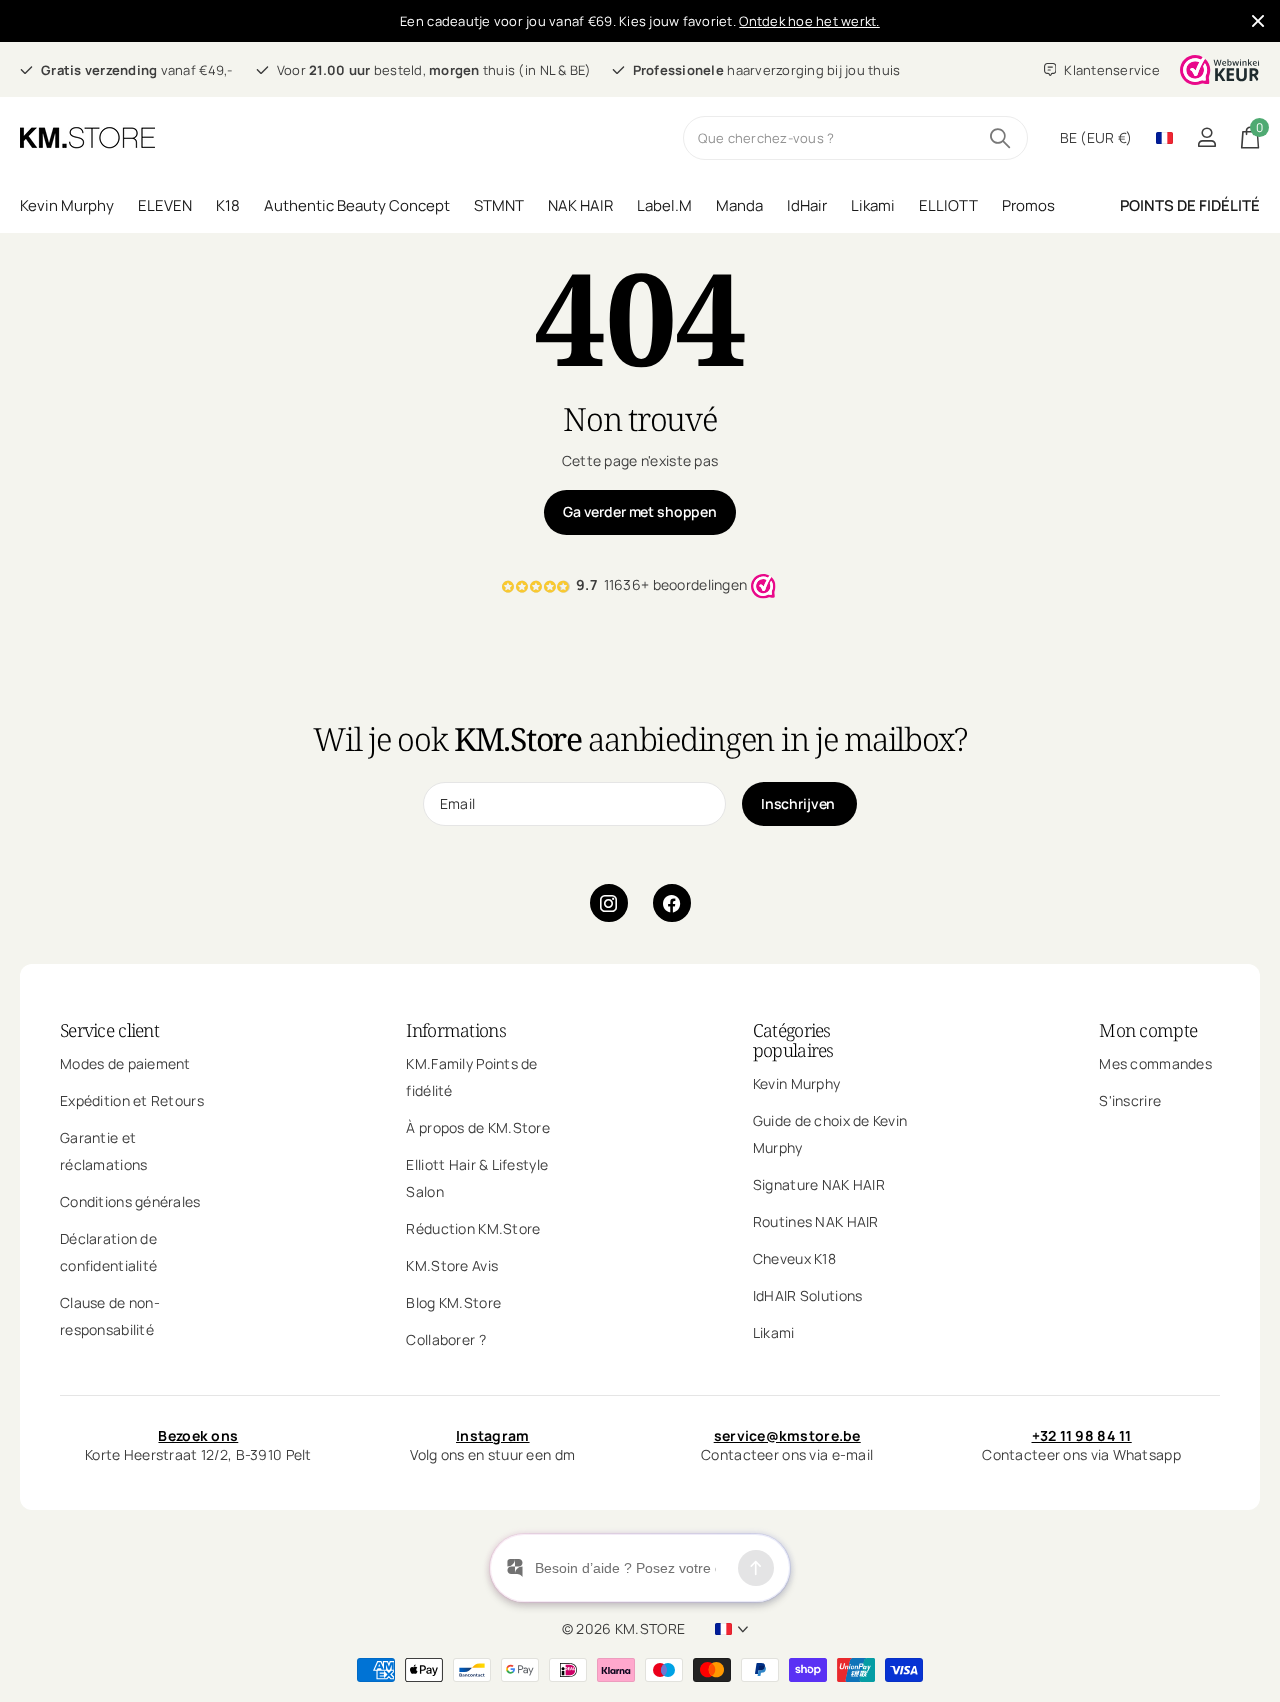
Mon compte (1148, 1030)
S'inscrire (1130, 1100)
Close (1258, 21)
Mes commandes (1155, 1063)
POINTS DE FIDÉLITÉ (1190, 205)
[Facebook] (672, 903)
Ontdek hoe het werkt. (809, 21)
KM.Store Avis (452, 1265)
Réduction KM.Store (473, 1228)
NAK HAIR (580, 205)
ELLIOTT (948, 205)
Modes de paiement (125, 1063)
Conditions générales (130, 1201)
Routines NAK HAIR (816, 1221)
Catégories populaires (793, 1040)
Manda (739, 205)
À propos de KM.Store (478, 1127)
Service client (109, 1030)
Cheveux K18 (794, 1258)
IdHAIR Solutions (807, 1295)
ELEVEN (165, 205)
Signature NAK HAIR (819, 1184)
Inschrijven (799, 803)
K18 (228, 205)
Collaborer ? (445, 1339)
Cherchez (1000, 138)
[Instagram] (609, 903)
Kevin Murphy (67, 205)
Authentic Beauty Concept (357, 205)
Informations (455, 1030)
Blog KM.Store (453, 1302)
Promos (1028, 205)
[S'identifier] (1206, 137)
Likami (873, 205)
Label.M (664, 205)
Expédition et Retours (132, 1100)
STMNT (499, 205)
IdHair (807, 205)
